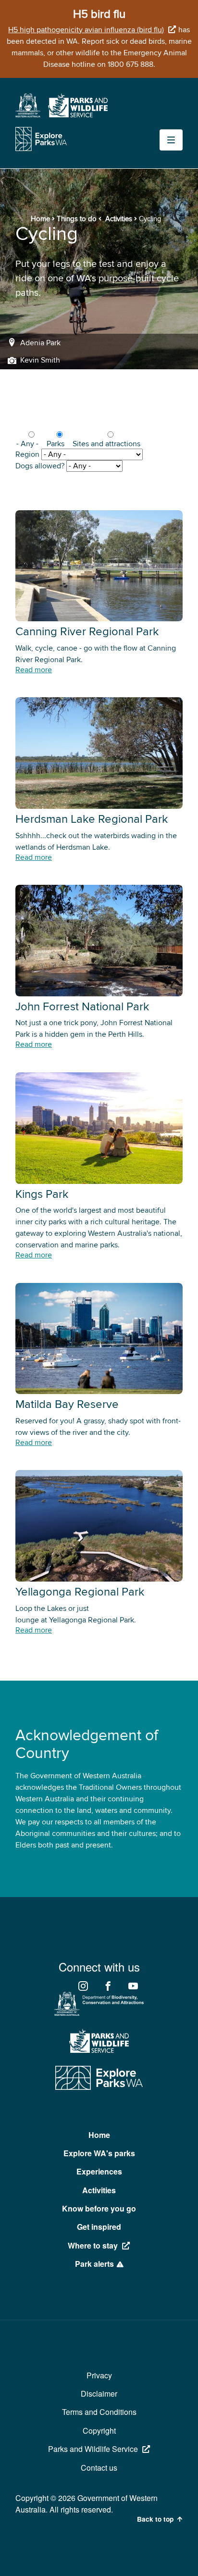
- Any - (27, 444)
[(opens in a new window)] (28, 115)
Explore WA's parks (99, 2153)
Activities (119, 219)
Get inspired (99, 2227)
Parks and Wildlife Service (93, 2449)
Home (40, 219)
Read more (34, 670)
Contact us (99, 2468)
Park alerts (94, 2264)
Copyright (99, 2431)
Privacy (99, 2375)
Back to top (155, 2519)
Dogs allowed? (40, 466)
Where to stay (93, 2245)
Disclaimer (99, 2394)
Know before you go (99, 2208)
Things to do (77, 219)
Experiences (99, 2171)
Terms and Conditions (99, 2412)
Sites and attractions (106, 444)
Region (27, 454)
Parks (56, 444)
